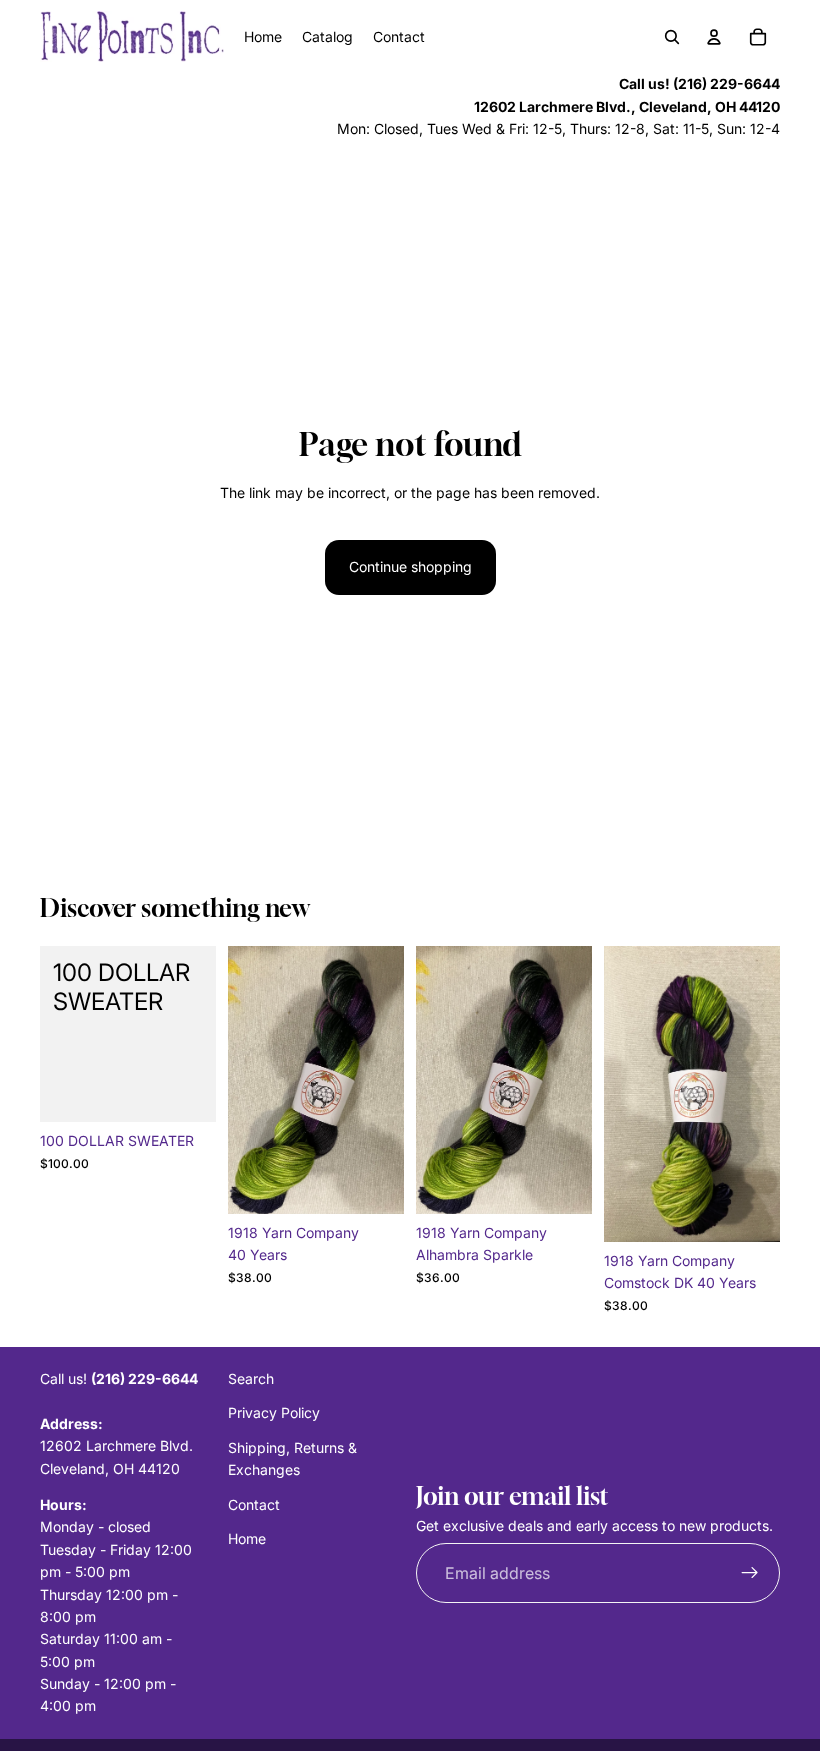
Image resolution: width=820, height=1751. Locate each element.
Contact (254, 1503)
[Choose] (373, 1183)
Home (247, 1538)
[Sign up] (750, 1573)
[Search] (672, 37)
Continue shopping (410, 566)
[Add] (185, 1091)
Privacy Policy (274, 1412)
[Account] (714, 37)
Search (251, 1378)
